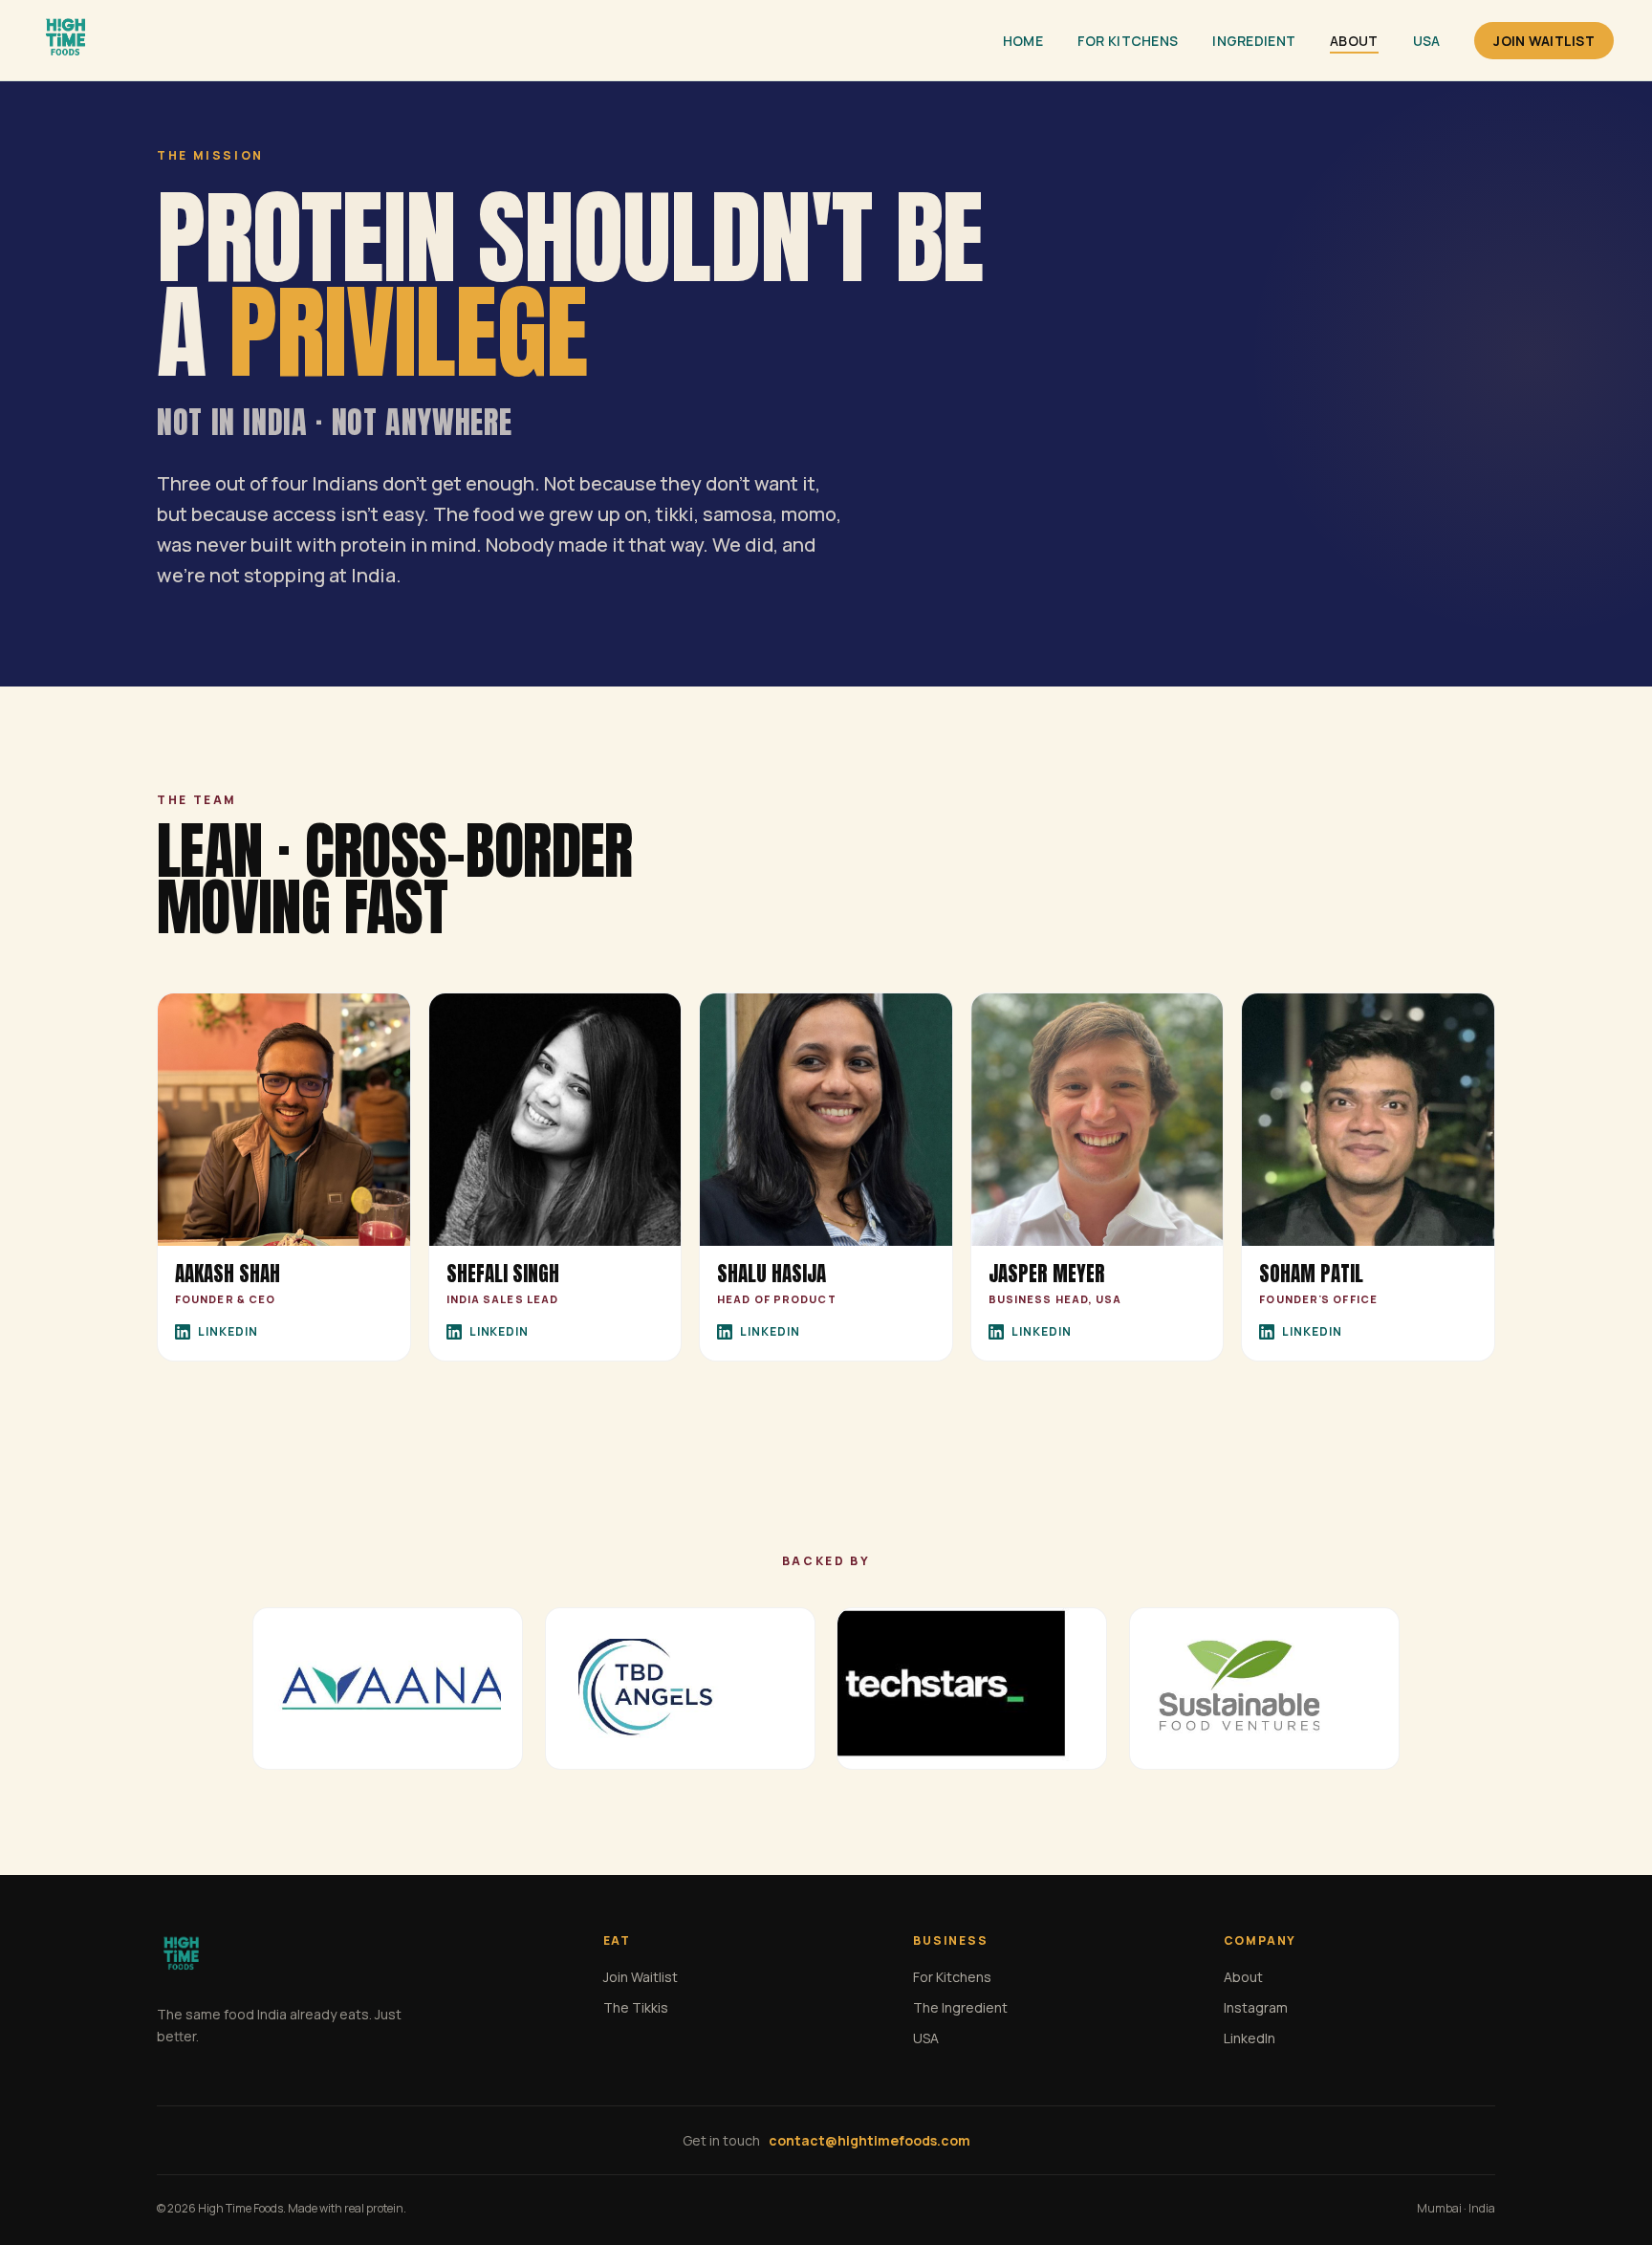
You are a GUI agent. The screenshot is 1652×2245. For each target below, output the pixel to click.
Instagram (1256, 2007)
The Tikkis (636, 2007)
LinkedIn (228, 1331)
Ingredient (1254, 41)
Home (1023, 41)
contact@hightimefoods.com (869, 2140)
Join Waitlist (1544, 41)
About (1354, 41)
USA (1427, 41)
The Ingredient (960, 2007)
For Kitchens (1128, 41)
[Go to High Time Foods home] (65, 40)
